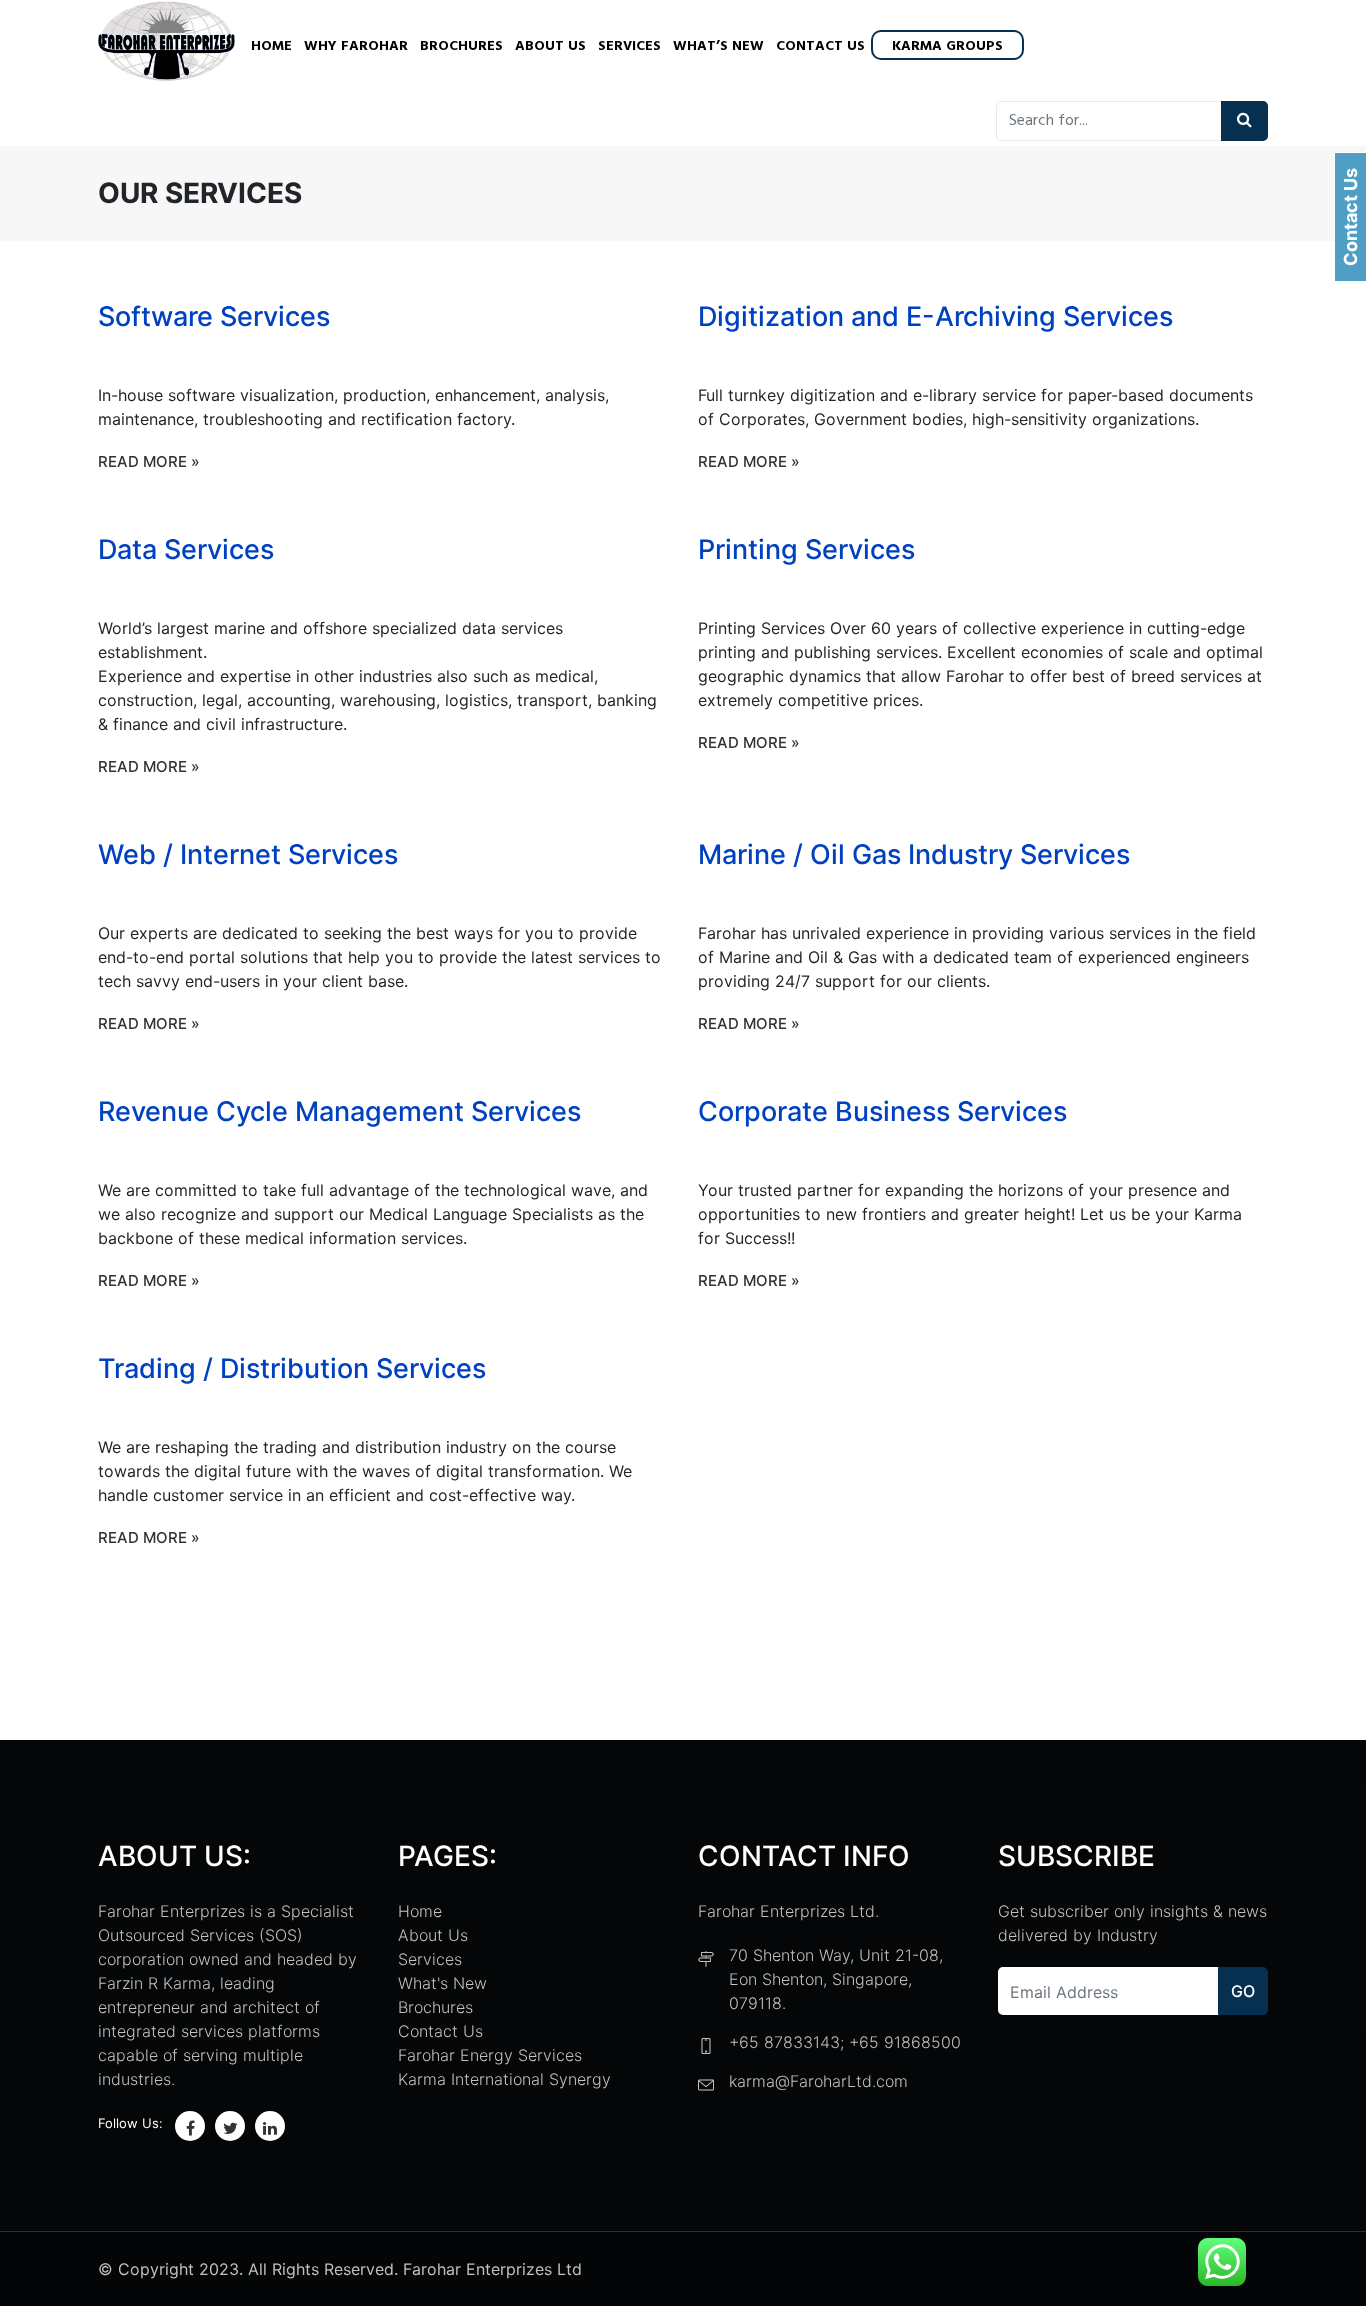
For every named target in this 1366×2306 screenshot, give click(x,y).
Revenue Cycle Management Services (339, 1111)
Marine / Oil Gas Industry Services (914, 854)
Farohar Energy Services (490, 2055)
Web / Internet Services (248, 854)
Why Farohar (356, 46)
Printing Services (806, 549)
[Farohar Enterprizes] (166, 43)
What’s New (718, 46)
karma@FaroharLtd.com (818, 2081)
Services (629, 46)
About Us (550, 46)
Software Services (214, 316)
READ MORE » (149, 461)
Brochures (461, 46)
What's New (442, 1983)
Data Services (186, 549)
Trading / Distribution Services (292, 1368)
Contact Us (820, 46)
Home (271, 46)
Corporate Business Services (882, 1111)
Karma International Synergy (504, 2079)
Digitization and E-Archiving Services (935, 316)
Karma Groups (947, 46)
